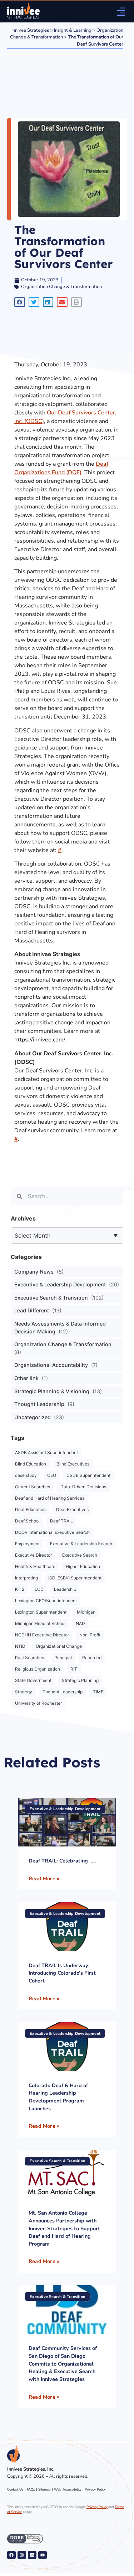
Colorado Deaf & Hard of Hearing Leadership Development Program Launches (58, 2097)
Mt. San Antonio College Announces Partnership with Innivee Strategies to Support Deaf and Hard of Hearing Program (64, 2228)
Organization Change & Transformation (61, 287)
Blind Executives (73, 1464)
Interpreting (26, 1578)
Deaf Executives (72, 1509)
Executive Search (80, 1555)
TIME (98, 1692)
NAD (80, 1623)
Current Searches (33, 1487)
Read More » (44, 1879)
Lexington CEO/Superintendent (46, 1601)
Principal (63, 1658)
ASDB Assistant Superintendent (46, 1452)
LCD (39, 1589)
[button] (20, 302)
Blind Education (31, 1464)
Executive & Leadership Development (60, 1284)
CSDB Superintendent (88, 1475)
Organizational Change (59, 1646)
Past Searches (29, 1658)
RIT (74, 1669)
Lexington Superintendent (41, 1612)
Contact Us (15, 2489)
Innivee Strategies (30, 30)
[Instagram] (22, 2555)
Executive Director (33, 1555)
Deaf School (27, 1521)
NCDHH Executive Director (42, 1635)
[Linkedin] (32, 2555)
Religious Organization (38, 1669)
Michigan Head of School (40, 1623)
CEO (52, 1475)
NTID (20, 1646)
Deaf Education (30, 1509)
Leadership (65, 1589)
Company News (34, 1272)
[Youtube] (43, 2555)
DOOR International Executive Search (52, 1532)
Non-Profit (90, 1635)
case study (26, 1475)
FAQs (31, 2489)
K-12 (20, 1589)
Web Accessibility (68, 2489)
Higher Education (83, 1566)
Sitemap (44, 2489)
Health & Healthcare (35, 1566)
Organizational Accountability (51, 1365)
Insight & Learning (73, 30)
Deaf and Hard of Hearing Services (50, 1498)
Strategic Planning (80, 1680)
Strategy (24, 1692)
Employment (27, 1544)
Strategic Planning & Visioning (52, 1391)
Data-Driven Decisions (83, 1487)
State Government (33, 1680)
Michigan (86, 1612)
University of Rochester (38, 1703)
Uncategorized (33, 1417)
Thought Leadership (39, 1404)
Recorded (92, 1658)
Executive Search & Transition (51, 1298)
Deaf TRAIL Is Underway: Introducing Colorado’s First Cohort (62, 1973)
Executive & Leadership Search (81, 1544)
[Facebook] (11, 2555)
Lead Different (32, 1310)
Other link (26, 1378)
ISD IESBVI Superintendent (75, 1578)
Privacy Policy (95, 2489)
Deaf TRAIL (61, 1521)
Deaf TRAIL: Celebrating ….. (62, 1861)
